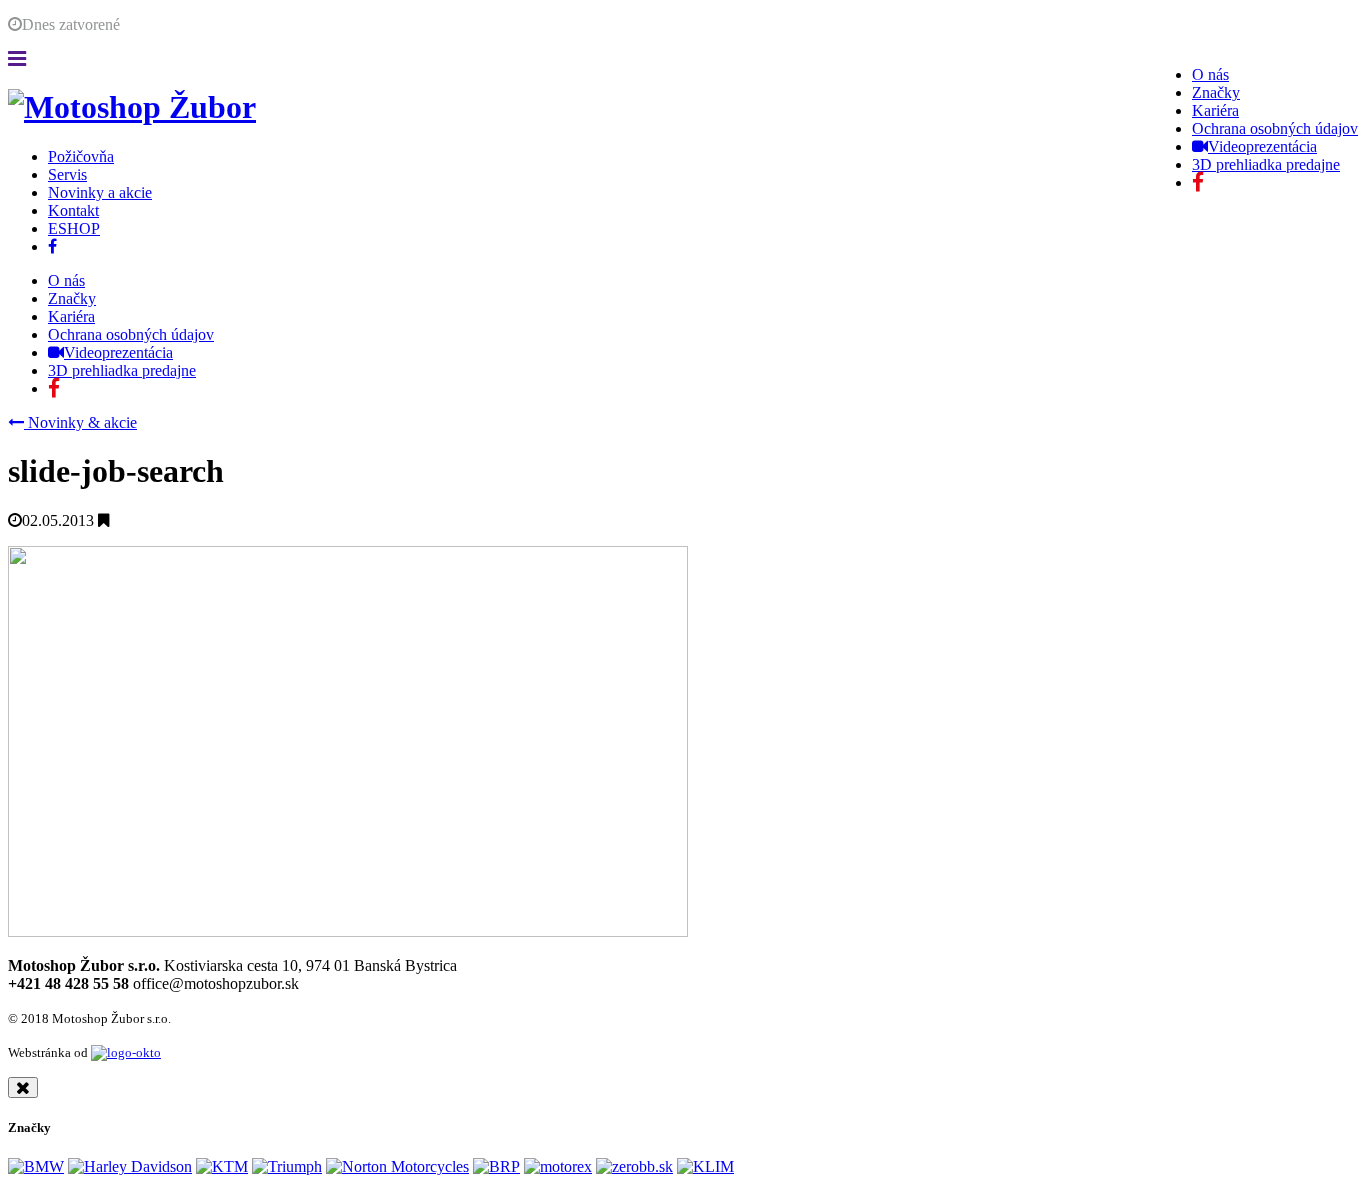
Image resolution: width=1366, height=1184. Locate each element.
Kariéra (1215, 110)
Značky (1216, 92)
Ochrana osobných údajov (1275, 128)
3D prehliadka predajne (1266, 164)
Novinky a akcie (100, 192)
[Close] (23, 1087)
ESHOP (74, 228)
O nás (1210, 74)
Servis (67, 174)
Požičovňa (81, 156)
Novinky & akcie (80, 422)
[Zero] (634, 1166)
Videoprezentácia (1262, 146)
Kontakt (73, 210)
